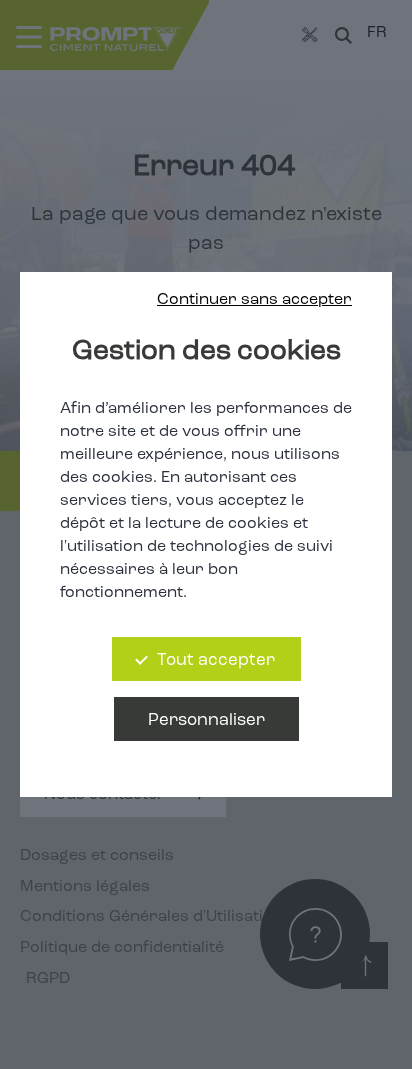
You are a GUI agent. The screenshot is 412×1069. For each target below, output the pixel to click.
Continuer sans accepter (254, 300)
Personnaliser (206, 720)
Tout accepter (216, 660)
